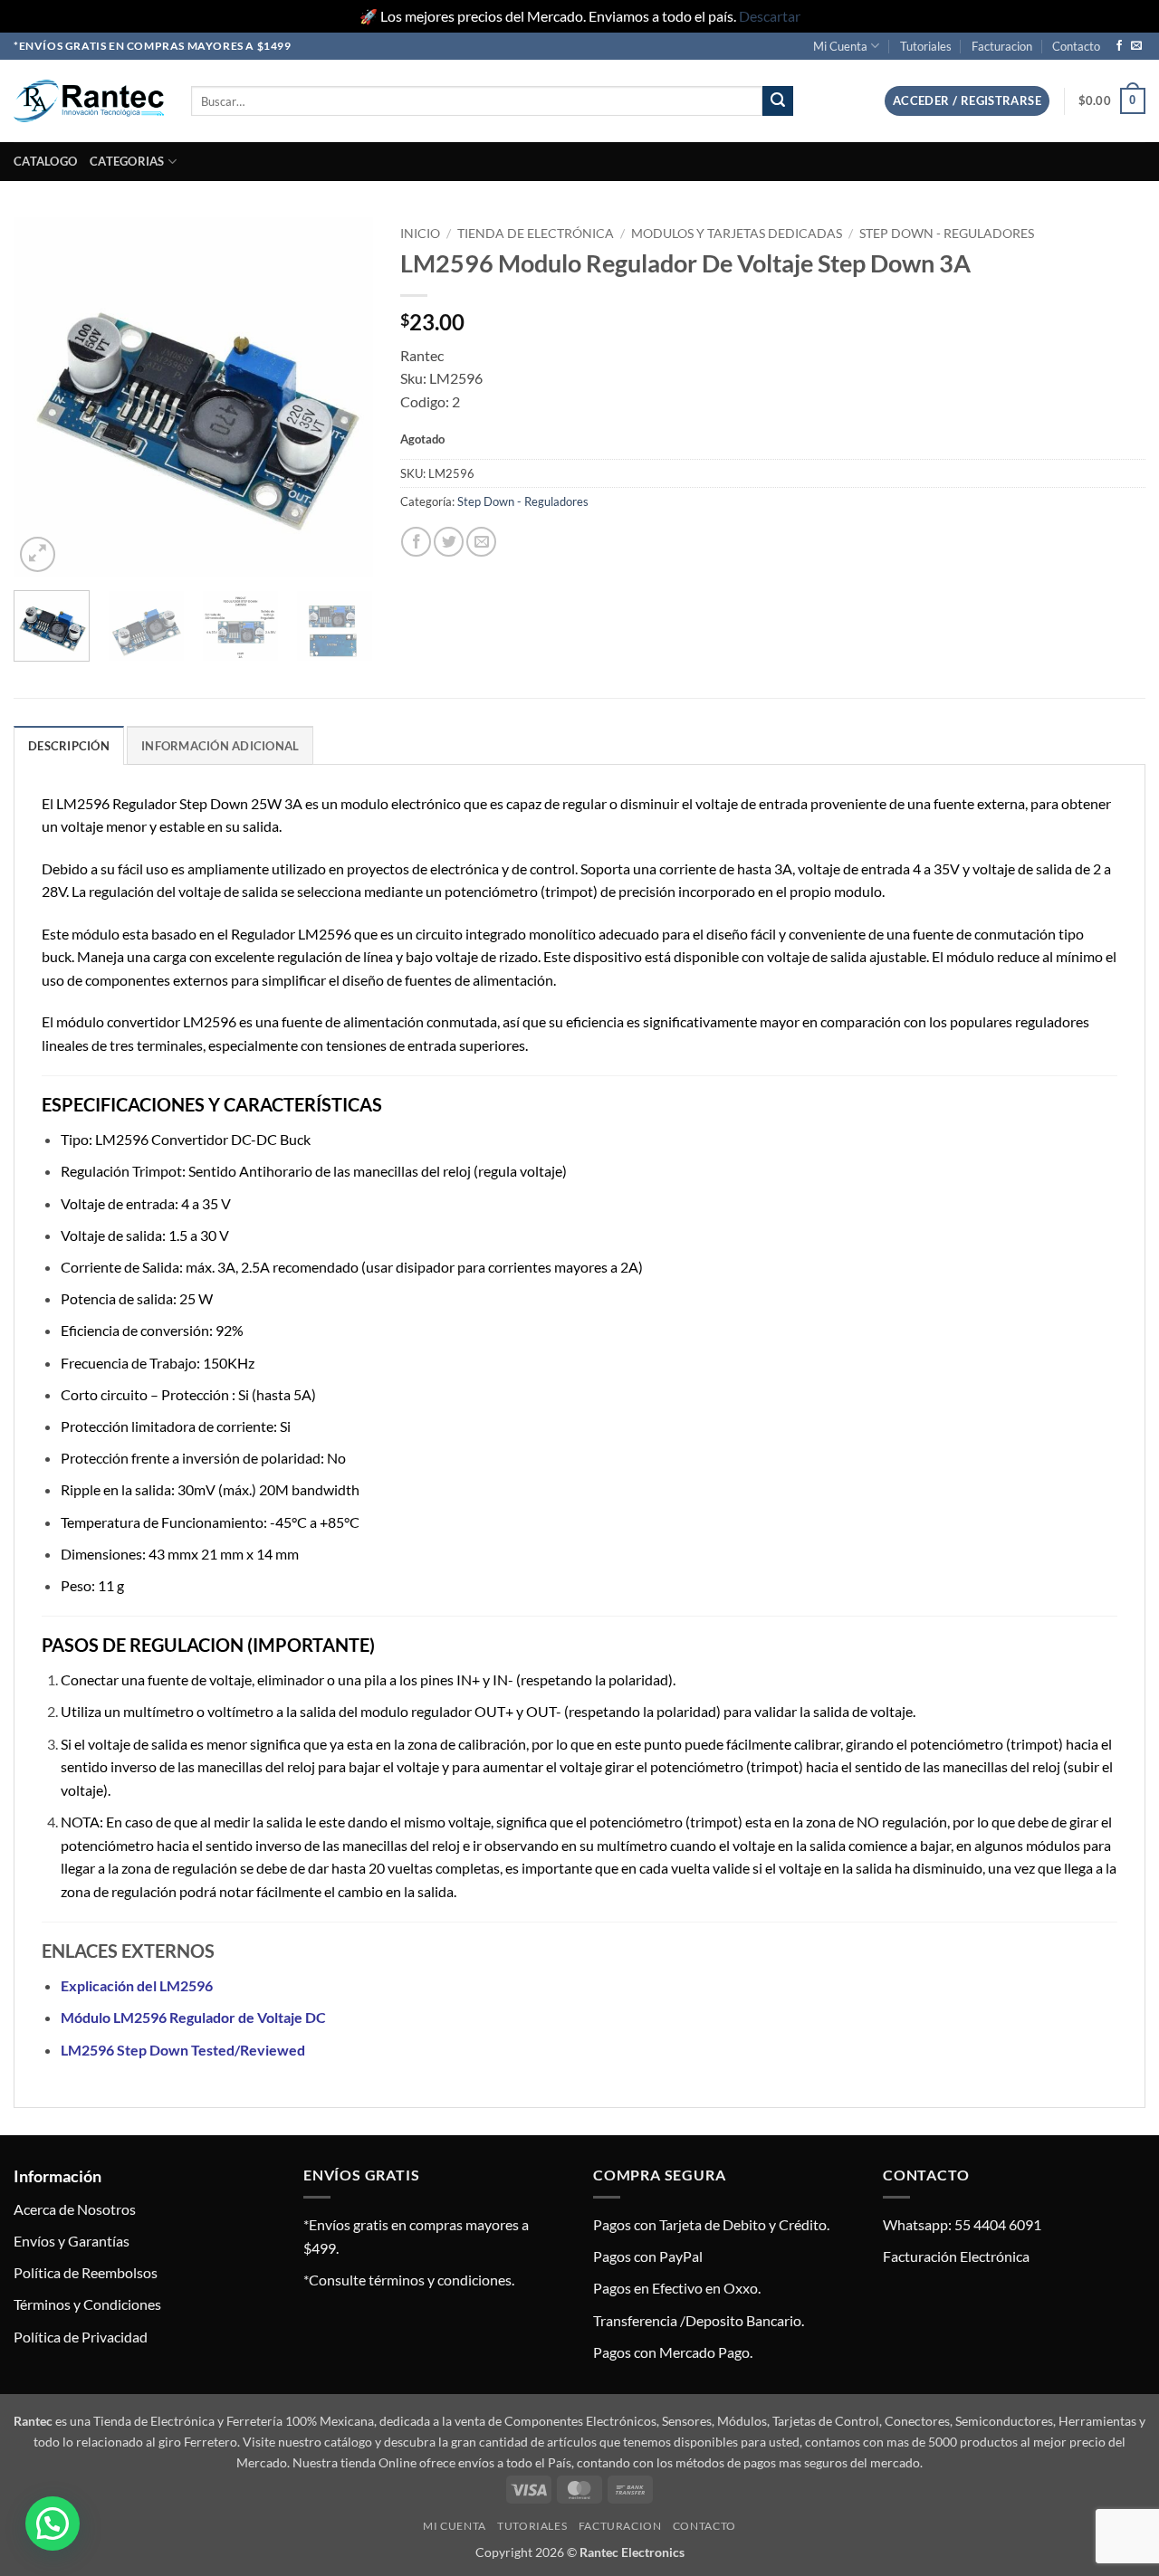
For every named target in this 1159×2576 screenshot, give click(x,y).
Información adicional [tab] (220, 746)
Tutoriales (926, 46)
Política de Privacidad (81, 2337)
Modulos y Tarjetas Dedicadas (737, 234)
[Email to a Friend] (481, 542)
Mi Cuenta (840, 46)
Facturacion (1002, 46)
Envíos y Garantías (72, 2241)
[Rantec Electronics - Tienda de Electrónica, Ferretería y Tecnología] (89, 101)
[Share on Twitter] (449, 542)
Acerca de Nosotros (75, 2209)
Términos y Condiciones (87, 2304)
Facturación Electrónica (956, 2256)
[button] (967, 101)
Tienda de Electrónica (536, 234)
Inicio (420, 234)
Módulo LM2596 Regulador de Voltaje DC (193, 2017)
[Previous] (43, 397)
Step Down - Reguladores (947, 234)
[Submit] (778, 101)
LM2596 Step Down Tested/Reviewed (183, 2050)
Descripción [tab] (69, 746)
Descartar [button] (770, 16)
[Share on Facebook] (416, 542)
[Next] (343, 397)
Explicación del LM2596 (137, 1985)
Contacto (1076, 46)
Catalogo (45, 161)
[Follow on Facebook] (1119, 46)
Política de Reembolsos (86, 2272)
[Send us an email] (1136, 46)
